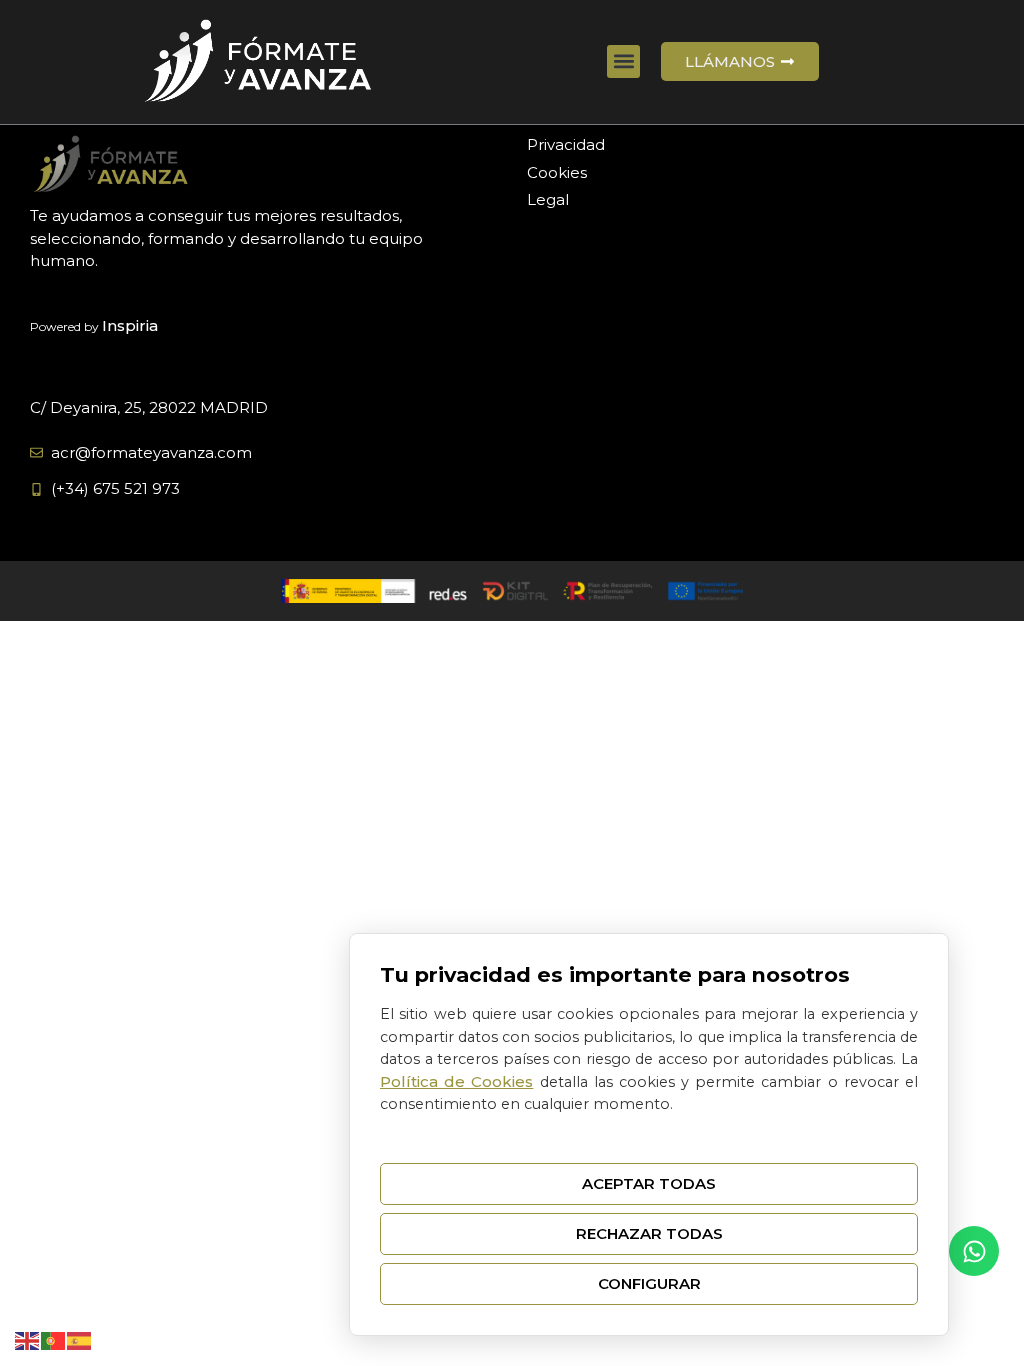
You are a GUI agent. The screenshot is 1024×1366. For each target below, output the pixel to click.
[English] (28, 1339)
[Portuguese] (54, 1339)
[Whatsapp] (974, 1251)
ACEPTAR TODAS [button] (649, 1183)
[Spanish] (80, 1339)
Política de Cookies (456, 1081)
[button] (623, 61)
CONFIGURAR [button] (649, 1283)
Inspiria (130, 325)
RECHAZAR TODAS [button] (649, 1233)
